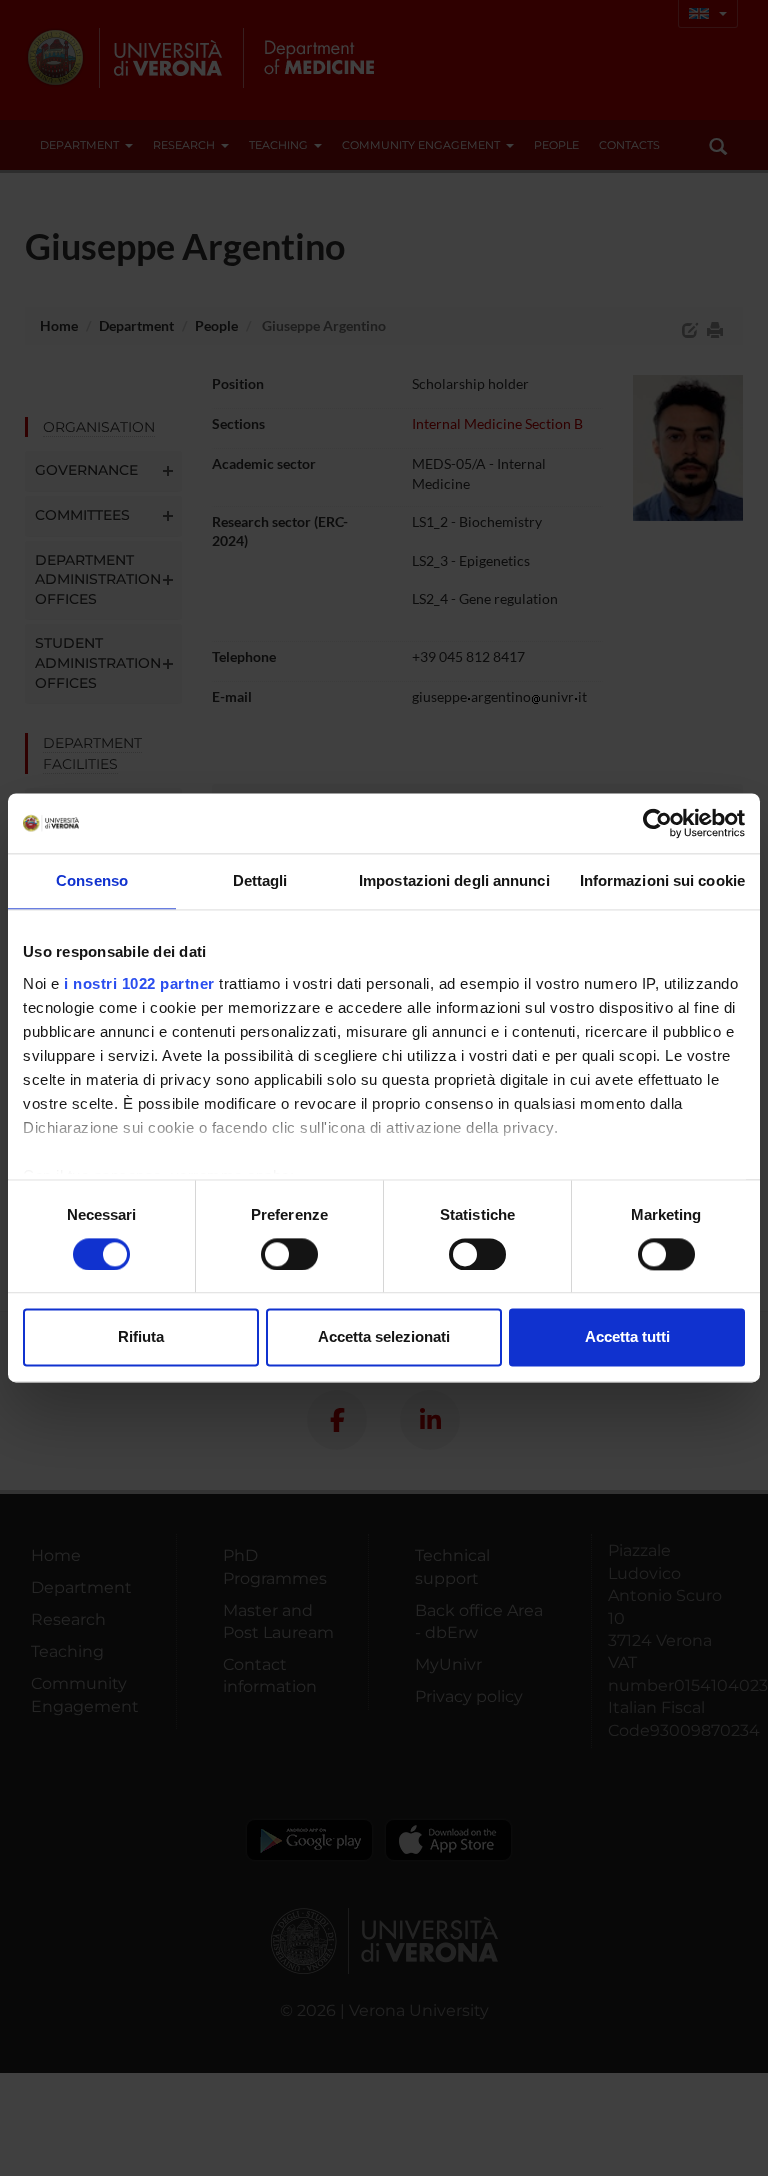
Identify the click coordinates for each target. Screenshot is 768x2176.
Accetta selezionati (384, 1337)
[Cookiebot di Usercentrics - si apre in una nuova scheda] (657, 823)
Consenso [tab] (92, 880)
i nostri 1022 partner (139, 983)
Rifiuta (141, 1337)
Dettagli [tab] (260, 880)
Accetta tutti (627, 1337)
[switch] (289, 1254)
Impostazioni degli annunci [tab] (454, 880)
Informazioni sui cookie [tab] (662, 880)
